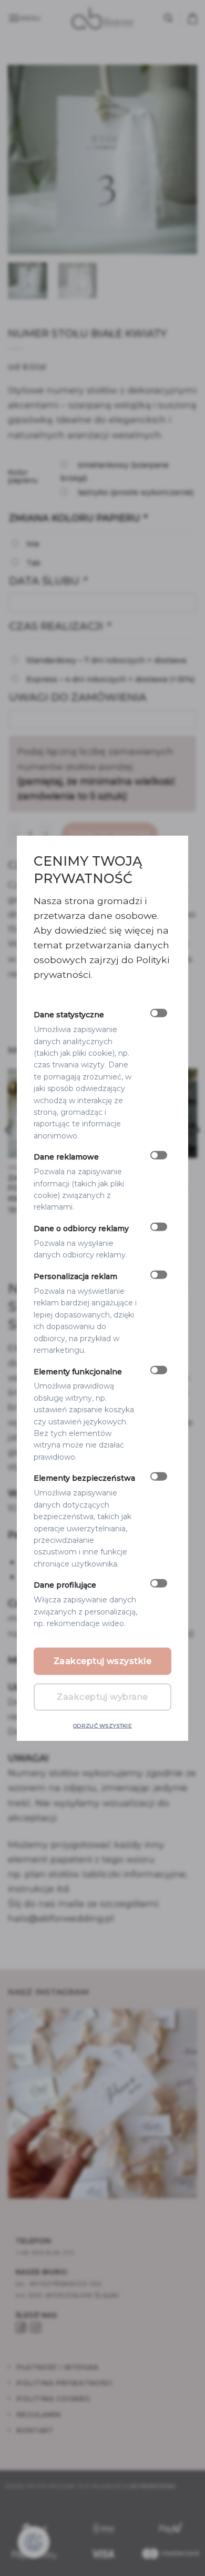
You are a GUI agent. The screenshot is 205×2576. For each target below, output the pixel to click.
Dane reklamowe (66, 1157)
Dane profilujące (65, 1585)
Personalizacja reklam (75, 1276)
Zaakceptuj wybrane (102, 1696)
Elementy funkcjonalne (78, 1371)
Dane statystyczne (69, 1015)
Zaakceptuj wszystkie (103, 1661)
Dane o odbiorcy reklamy (81, 1228)
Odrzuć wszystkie (102, 1725)
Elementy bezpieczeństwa (84, 1478)
